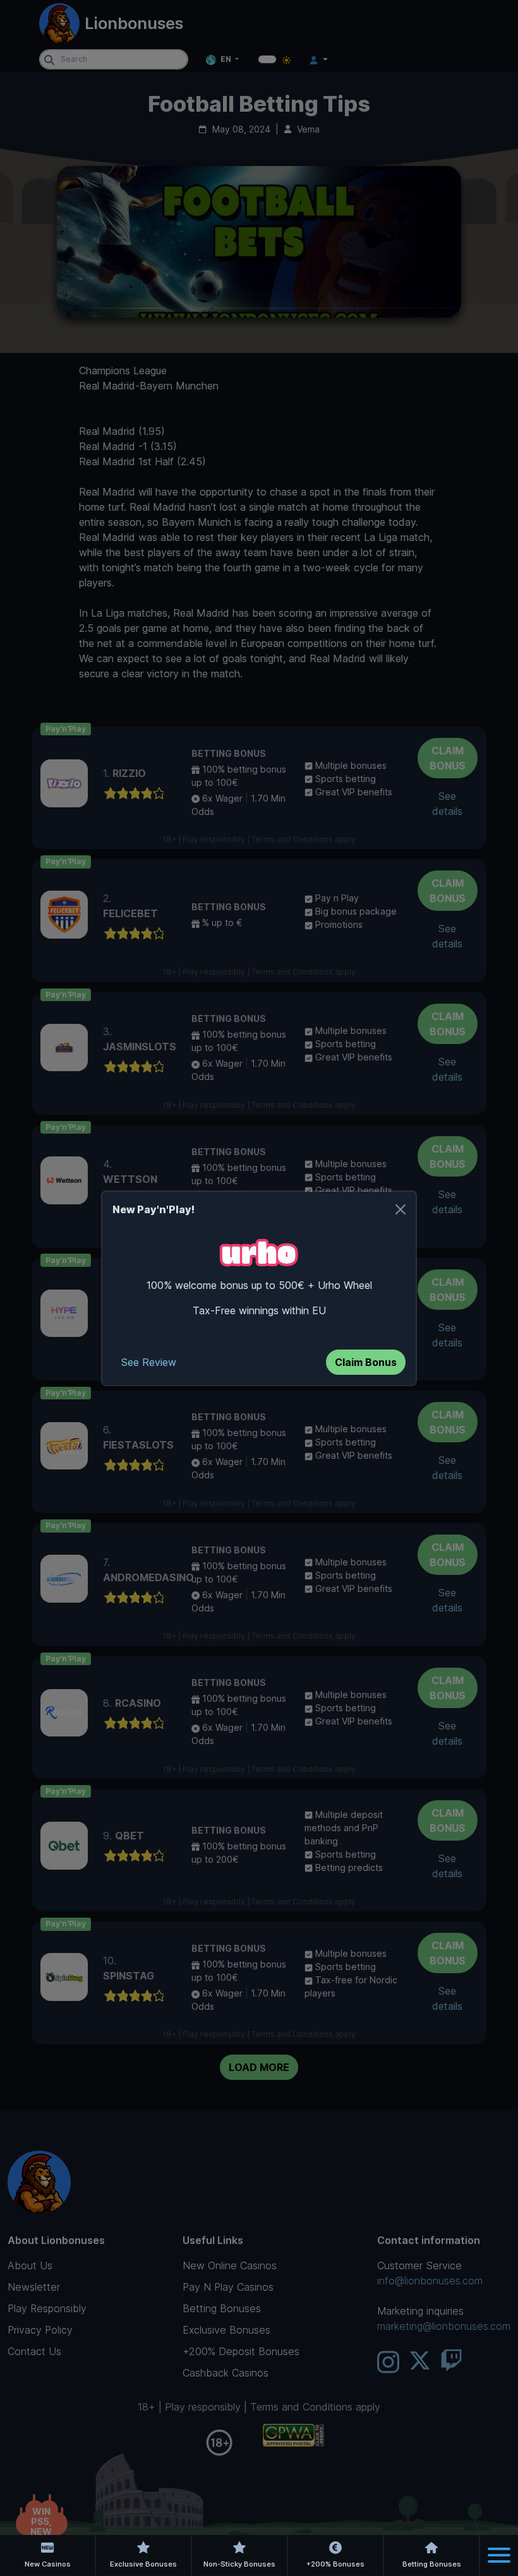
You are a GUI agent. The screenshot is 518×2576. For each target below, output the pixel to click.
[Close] (401, 1209)
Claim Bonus (366, 1362)
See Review (149, 1362)
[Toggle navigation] (499, 2555)
